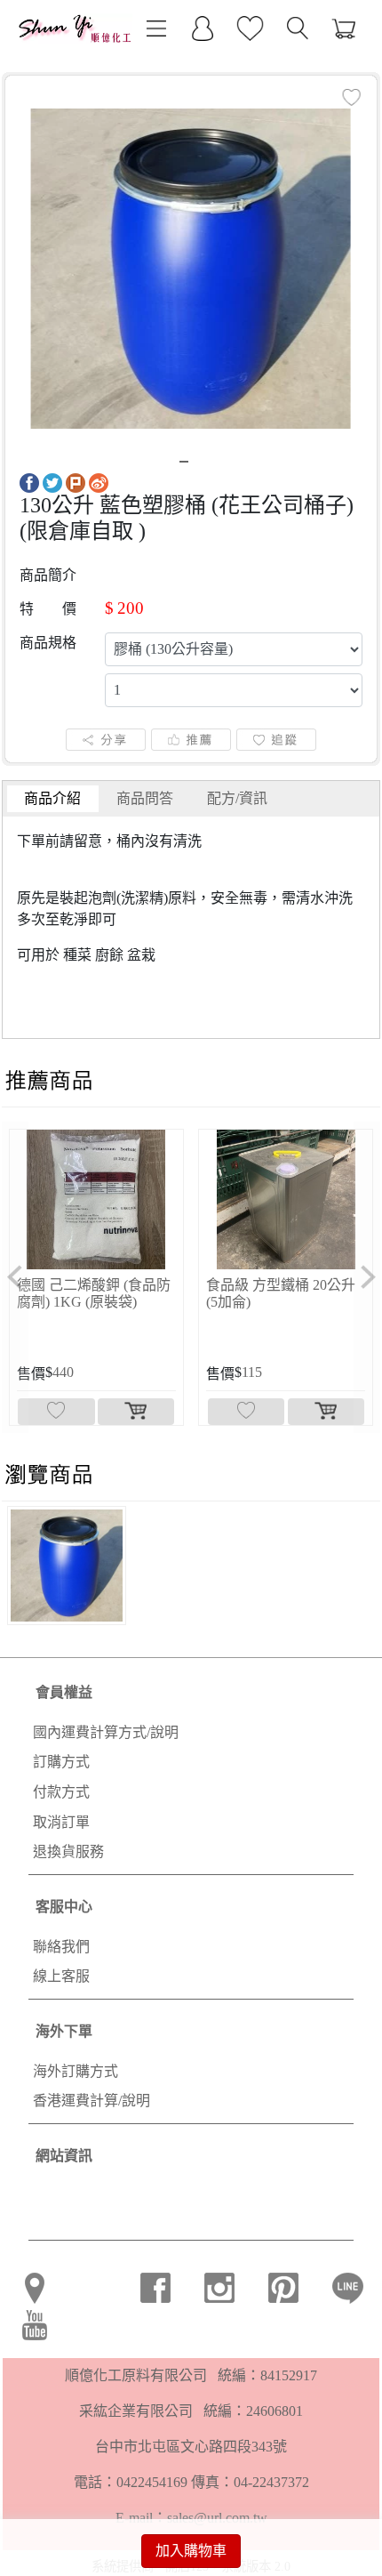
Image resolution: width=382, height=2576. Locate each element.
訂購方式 (61, 1762)
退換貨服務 (68, 1851)
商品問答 (145, 798)
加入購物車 (191, 2551)
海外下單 (64, 2031)
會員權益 (64, 1692)
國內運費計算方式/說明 (106, 1732)
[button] (15, 1277)
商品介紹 (52, 798)
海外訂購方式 (76, 2071)
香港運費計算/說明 (92, 2101)
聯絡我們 (61, 1947)
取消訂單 (61, 1822)
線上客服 (61, 1976)
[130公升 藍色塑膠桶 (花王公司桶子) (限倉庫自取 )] (191, 267)
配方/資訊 (237, 798)
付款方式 (61, 1792)
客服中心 (64, 1907)
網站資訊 (64, 2156)
